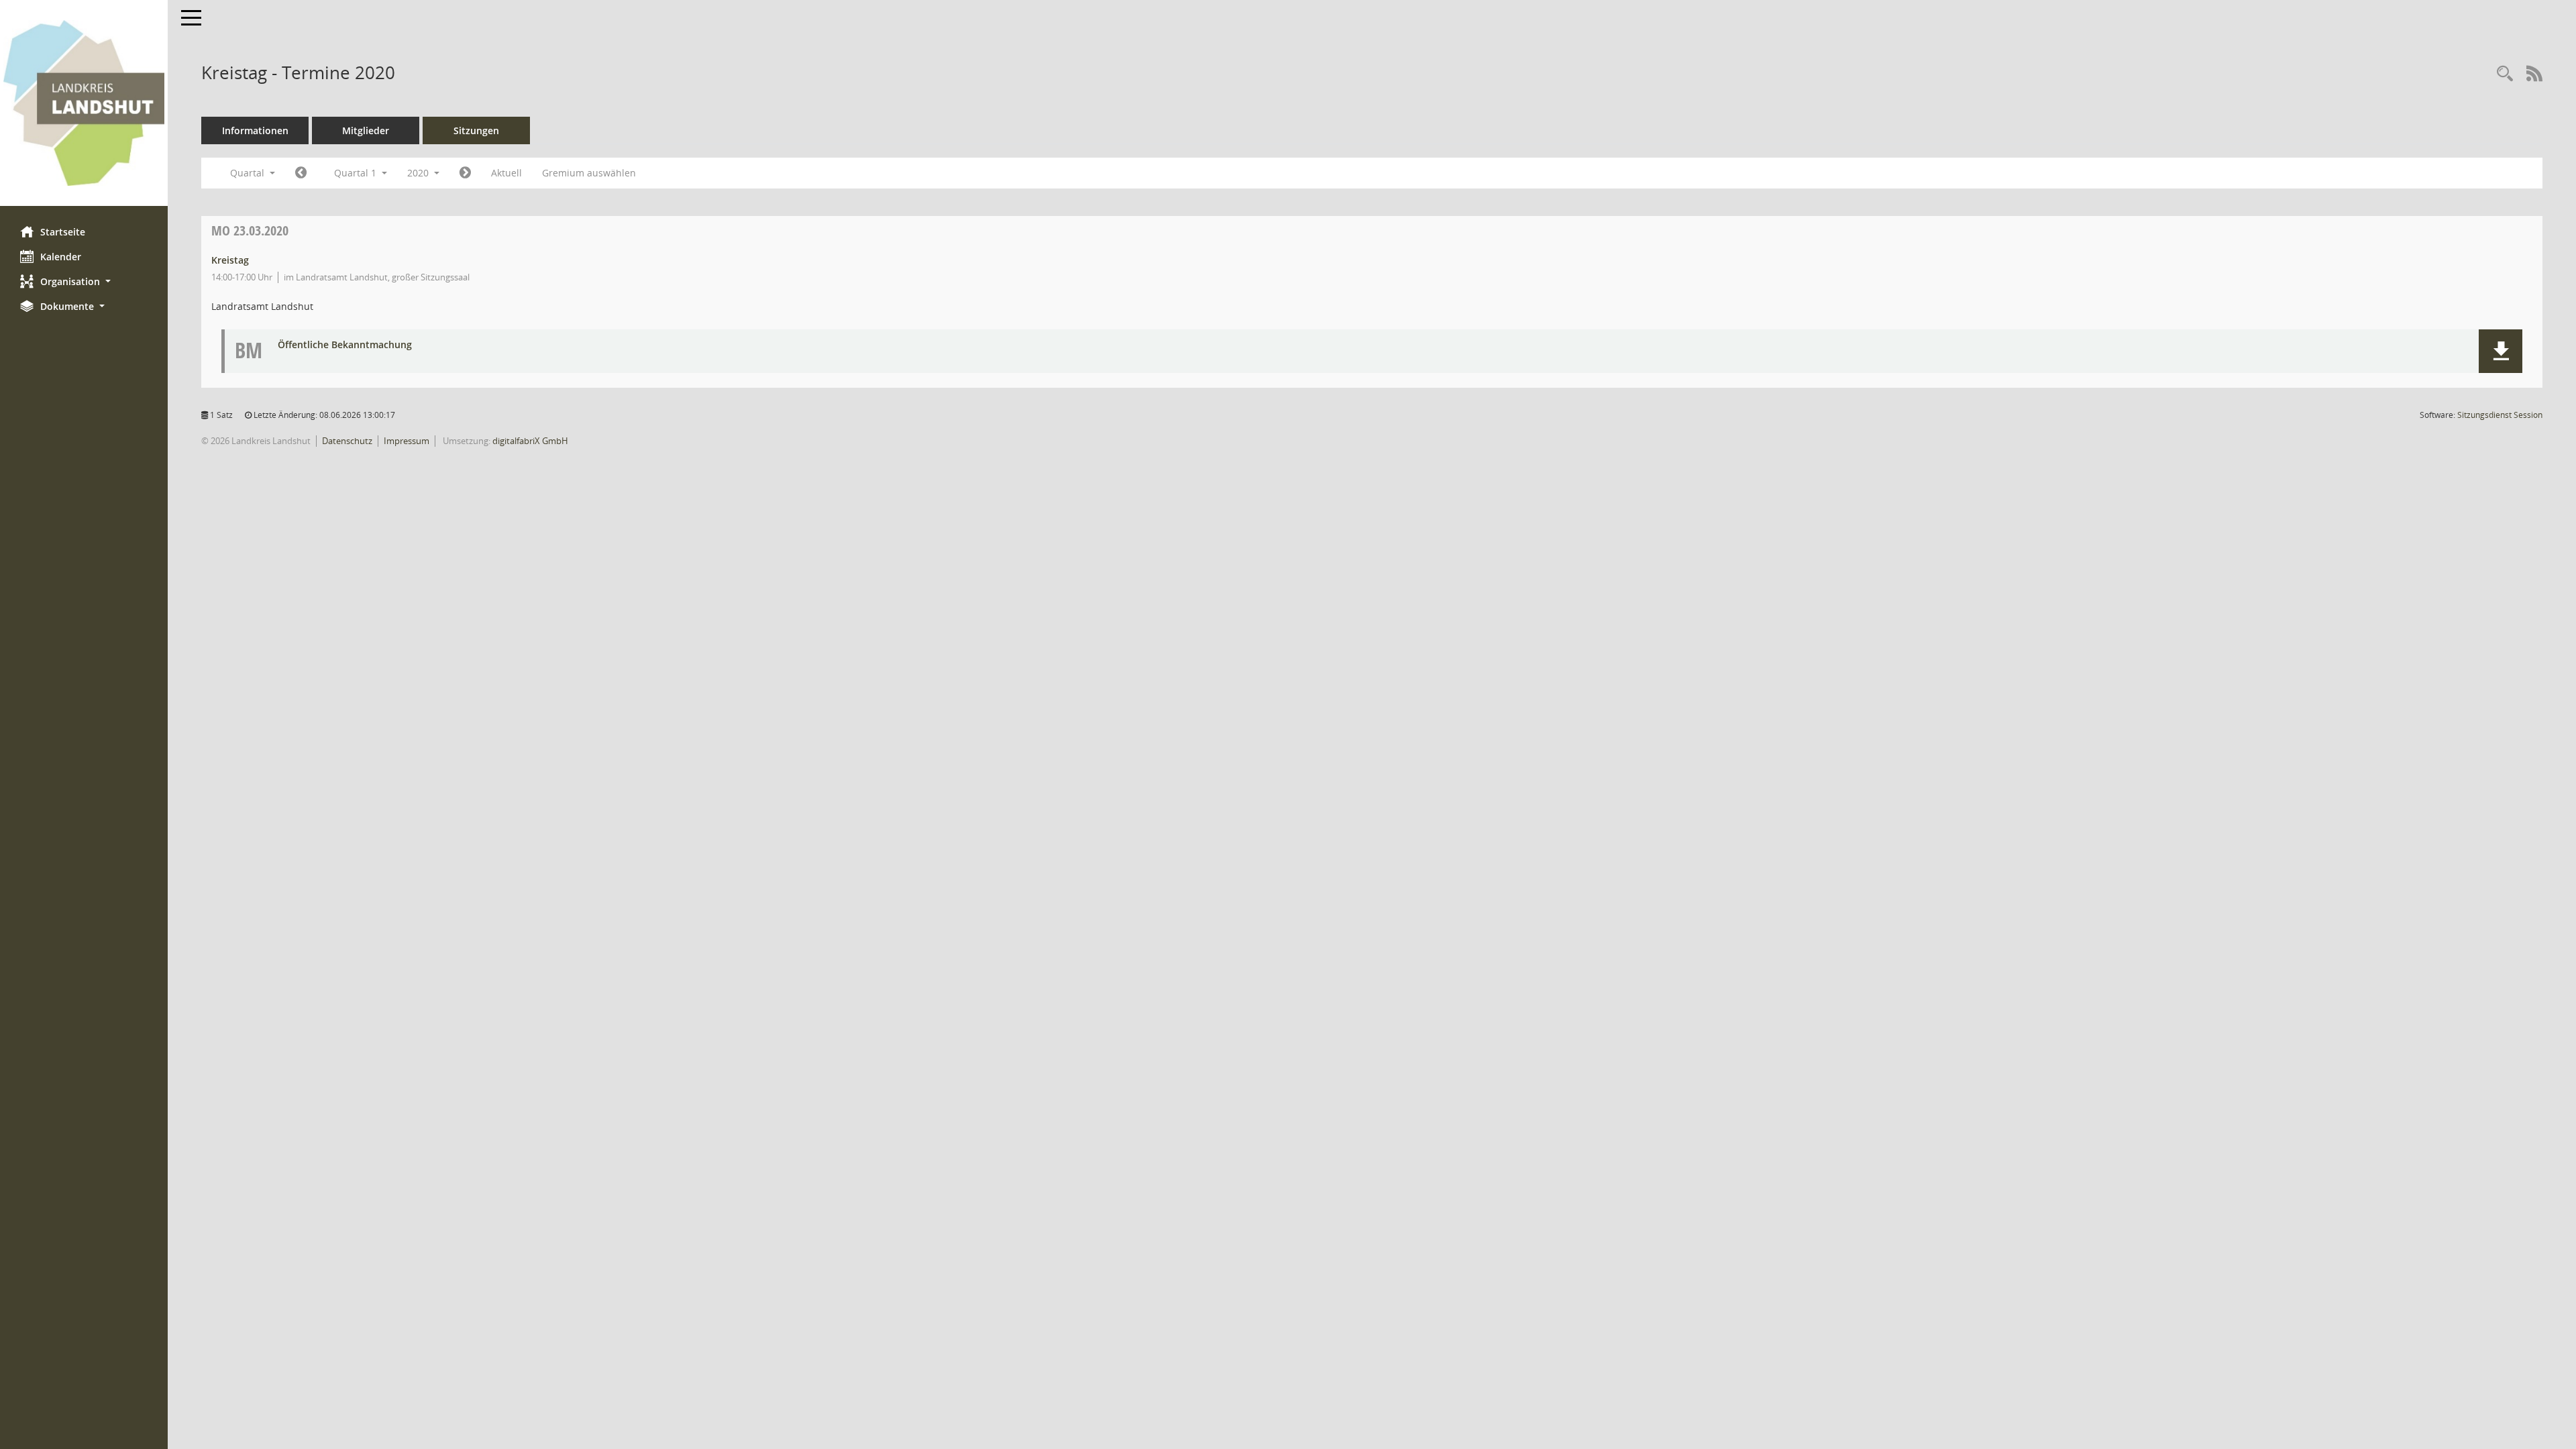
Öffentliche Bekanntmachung (345, 345)
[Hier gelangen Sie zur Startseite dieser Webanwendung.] (84, 103)
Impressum (407, 441)
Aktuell (506, 173)
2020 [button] (419, 173)
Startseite (63, 232)
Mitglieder (366, 130)
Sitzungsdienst (2500, 415)
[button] (84, 281)
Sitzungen (476, 130)
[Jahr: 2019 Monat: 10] (301, 173)
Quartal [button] (249, 173)
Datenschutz (347, 441)
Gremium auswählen (589, 173)
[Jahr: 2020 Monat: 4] (465, 173)
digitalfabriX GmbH (530, 441)
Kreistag (230, 260)
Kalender (61, 257)
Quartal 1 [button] (357, 173)
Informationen (255, 130)
